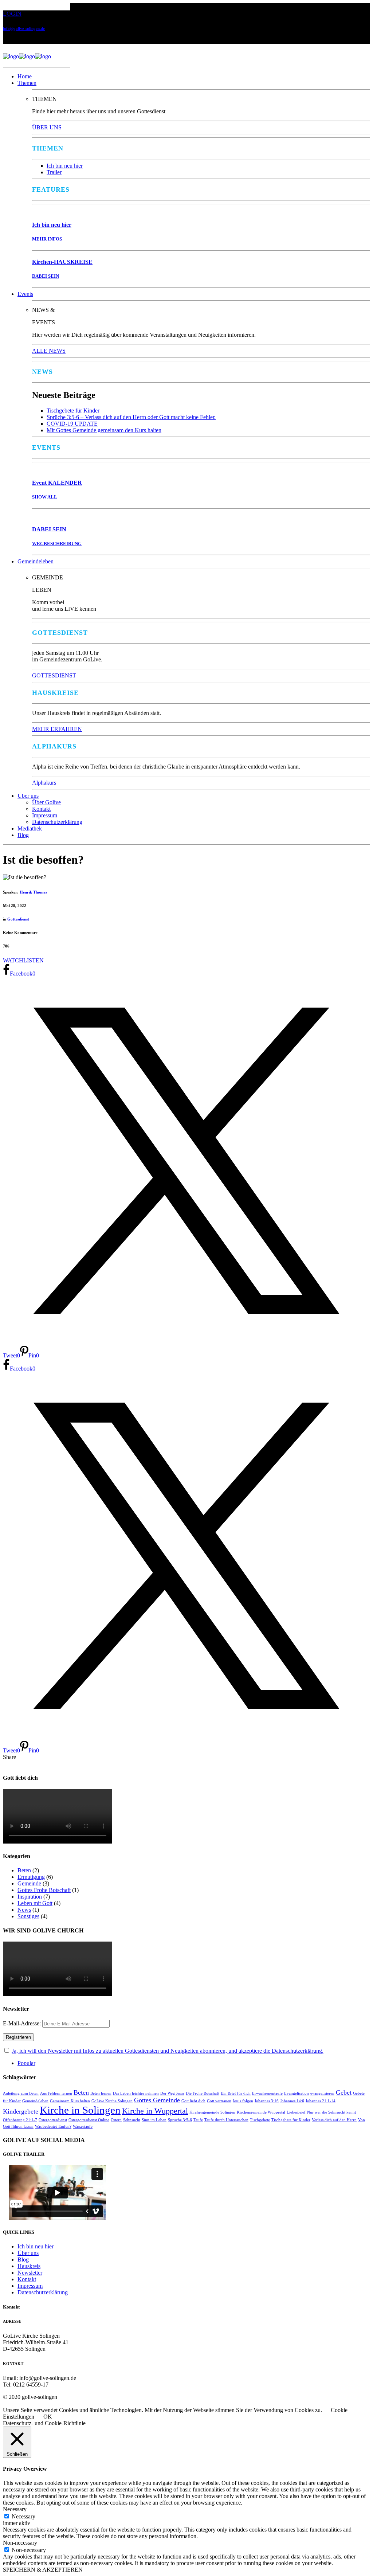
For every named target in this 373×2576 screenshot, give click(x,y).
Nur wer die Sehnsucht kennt (331, 2112)
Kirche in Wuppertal (155, 2111)
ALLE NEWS (49, 351)
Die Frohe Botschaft (203, 2093)
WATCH (13, 960)
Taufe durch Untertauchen (226, 2120)
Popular (26, 2063)
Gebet (344, 2092)
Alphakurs (44, 783)
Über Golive (46, 802)
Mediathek (30, 828)
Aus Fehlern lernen (56, 2093)
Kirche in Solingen (80, 2110)
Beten (24, 1870)
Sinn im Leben (154, 2120)
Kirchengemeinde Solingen (212, 2112)
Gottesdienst (18, 919)
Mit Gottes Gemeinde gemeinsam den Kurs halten (104, 430)
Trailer (54, 172)
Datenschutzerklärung (57, 822)
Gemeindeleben (36, 561)
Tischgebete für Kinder (73, 411)
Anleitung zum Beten (21, 2093)
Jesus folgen (243, 2101)
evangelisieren (322, 2093)
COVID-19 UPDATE (72, 424)
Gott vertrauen (219, 2101)
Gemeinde (29, 1883)
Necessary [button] (15, 2509)
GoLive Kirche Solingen (112, 2101)
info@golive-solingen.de (24, 28)
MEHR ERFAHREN (57, 729)
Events (25, 294)
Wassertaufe (83, 2127)
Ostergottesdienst (53, 2120)
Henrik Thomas (33, 892)
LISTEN (34, 960)
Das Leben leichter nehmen (136, 2093)
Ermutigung (31, 1877)
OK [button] (48, 2417)
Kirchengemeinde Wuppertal (261, 2112)
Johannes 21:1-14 (321, 2101)
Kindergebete (21, 2111)
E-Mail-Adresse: (23, 2023)
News (24, 1910)
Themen (27, 83)
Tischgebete (260, 2120)
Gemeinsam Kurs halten (70, 2101)
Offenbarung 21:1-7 (20, 2120)
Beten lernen (101, 2093)
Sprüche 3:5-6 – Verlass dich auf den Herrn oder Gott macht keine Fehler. (131, 417)
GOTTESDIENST (54, 675)
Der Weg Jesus (172, 2093)
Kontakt (41, 809)
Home (25, 76)
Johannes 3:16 (267, 2101)
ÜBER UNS (47, 127)
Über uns (28, 796)
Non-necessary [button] (20, 2543)
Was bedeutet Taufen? (53, 2127)
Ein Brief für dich (236, 2093)
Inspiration (30, 1897)
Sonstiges (28, 1916)
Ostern (116, 2120)
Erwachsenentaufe (267, 2093)
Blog (23, 835)
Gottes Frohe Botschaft (44, 1890)
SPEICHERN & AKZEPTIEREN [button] (43, 2570)
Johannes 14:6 (292, 2101)
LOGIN (12, 14)
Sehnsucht (132, 2120)
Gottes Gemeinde (157, 2100)
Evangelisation (297, 2093)
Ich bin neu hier (65, 166)
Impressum (45, 815)
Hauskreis (29, 2266)
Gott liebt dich (193, 2101)
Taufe (198, 2120)
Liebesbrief (296, 2112)
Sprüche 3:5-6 (180, 2120)
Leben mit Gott (35, 1903)
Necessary (23, 2516)
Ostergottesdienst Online (89, 2120)
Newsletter (30, 2273)
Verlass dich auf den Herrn (334, 2120)
